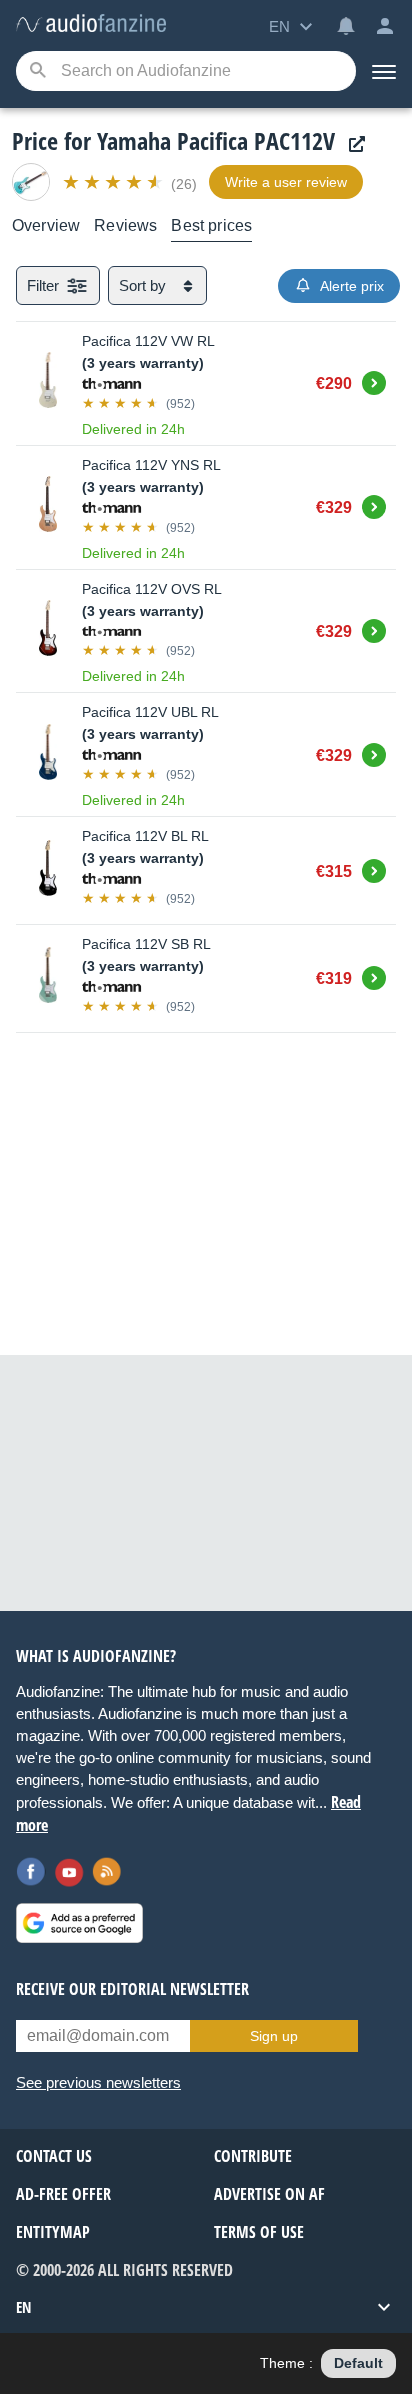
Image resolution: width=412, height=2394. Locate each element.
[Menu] (384, 71)
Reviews (125, 225)
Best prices (211, 225)
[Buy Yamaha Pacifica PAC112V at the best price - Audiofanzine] (91, 24)
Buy (374, 380)
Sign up (274, 2036)
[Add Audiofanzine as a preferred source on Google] (79, 1923)
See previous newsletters (98, 2082)
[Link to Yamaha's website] (352, 144)
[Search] (37, 71)
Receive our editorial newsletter (132, 1989)
